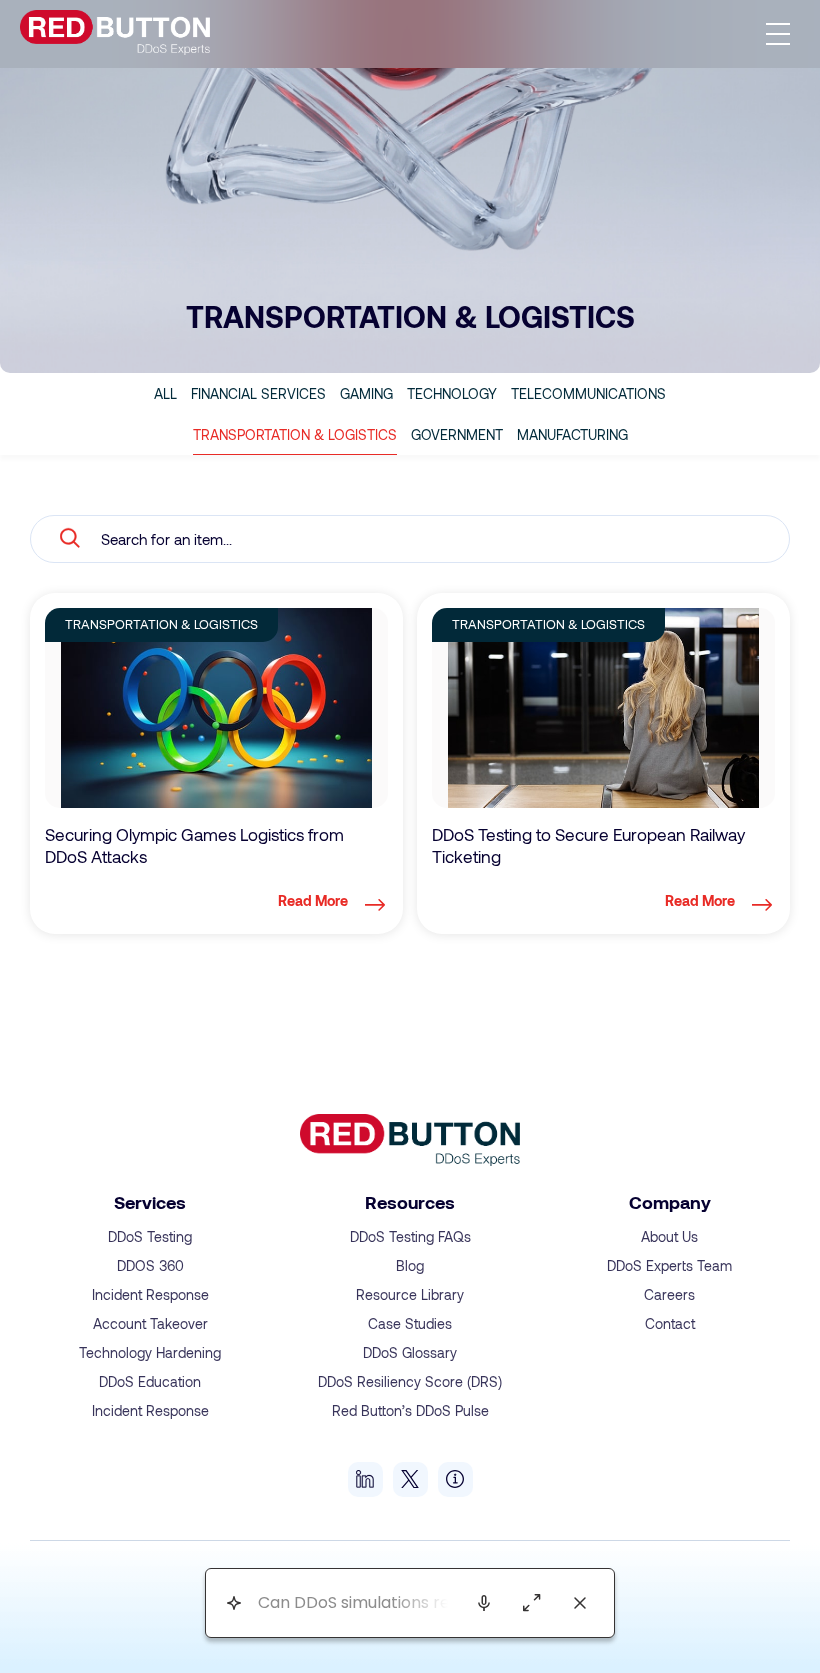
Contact (670, 1323)
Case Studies (410, 1323)
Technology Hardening (150, 1352)
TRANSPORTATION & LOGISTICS (295, 434)
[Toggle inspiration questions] (233, 1603)
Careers (669, 1294)
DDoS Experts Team (669, 1265)
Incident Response (150, 1294)
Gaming (366, 393)
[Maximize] (532, 1603)
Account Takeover (150, 1323)
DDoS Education (150, 1381)
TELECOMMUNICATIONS (588, 393)
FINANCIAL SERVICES (258, 393)
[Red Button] (115, 34)
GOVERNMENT (457, 434)
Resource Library (410, 1294)
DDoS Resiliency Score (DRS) (410, 1381)
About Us (669, 1236)
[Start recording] (484, 1603)
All (165, 393)
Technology (452, 393)
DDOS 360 (150, 1265)
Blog (410, 1265)
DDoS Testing (150, 1236)
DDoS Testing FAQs (410, 1236)
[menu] (778, 34)
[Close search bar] (580, 1603)
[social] (365, 1479)
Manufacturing (572, 434)
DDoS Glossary (410, 1352)
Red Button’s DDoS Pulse (410, 1410)
